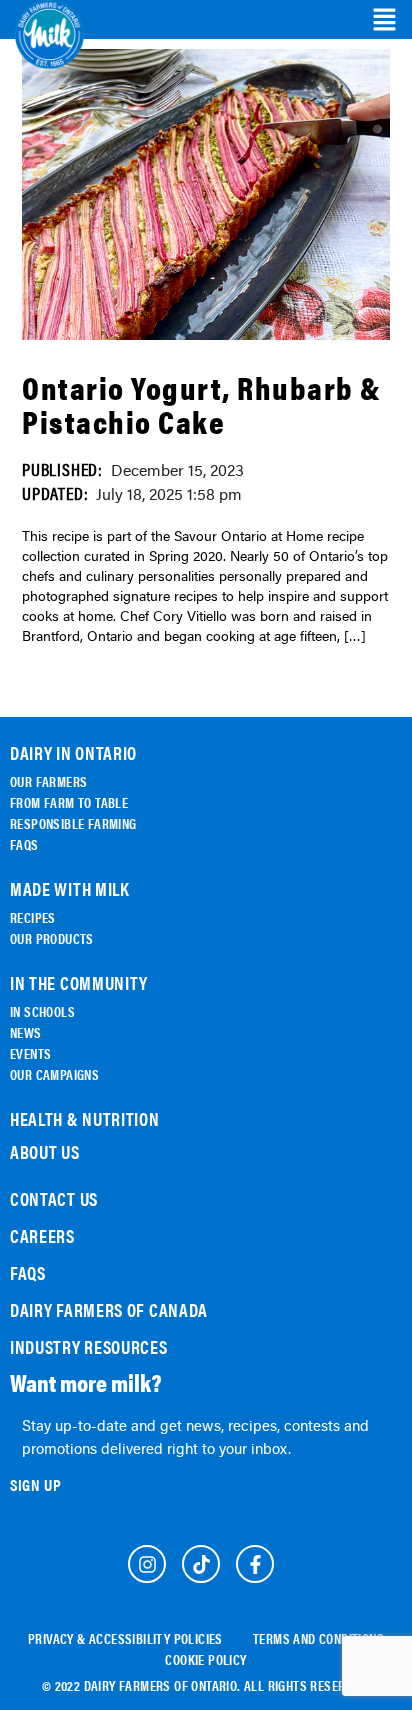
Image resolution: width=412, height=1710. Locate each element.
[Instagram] (147, 1564)
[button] (384, 20)
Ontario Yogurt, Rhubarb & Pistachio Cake (202, 403)
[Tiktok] (201, 1564)
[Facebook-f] (255, 1564)
